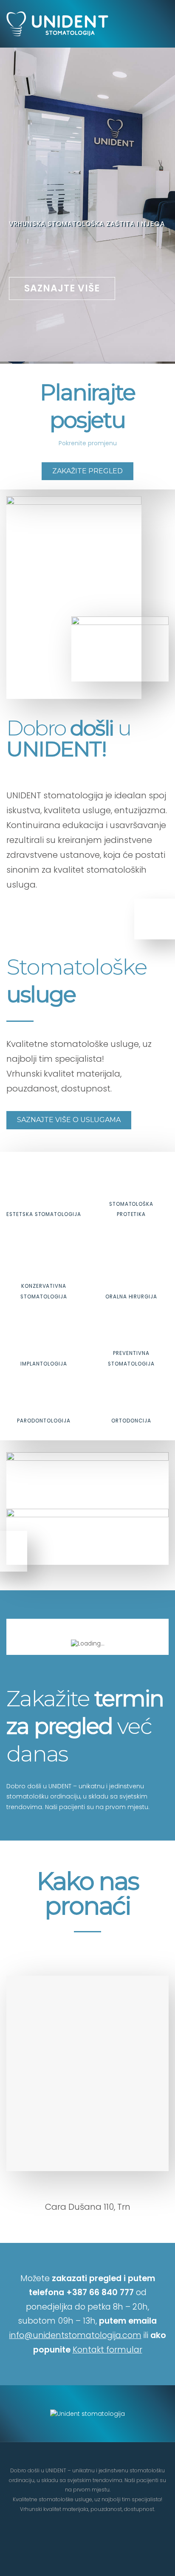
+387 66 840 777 (100, 2292)
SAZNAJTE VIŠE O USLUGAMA (69, 1120)
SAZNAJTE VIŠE (62, 288)
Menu (152, 24)
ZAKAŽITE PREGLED (87, 471)
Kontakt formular (107, 2350)
